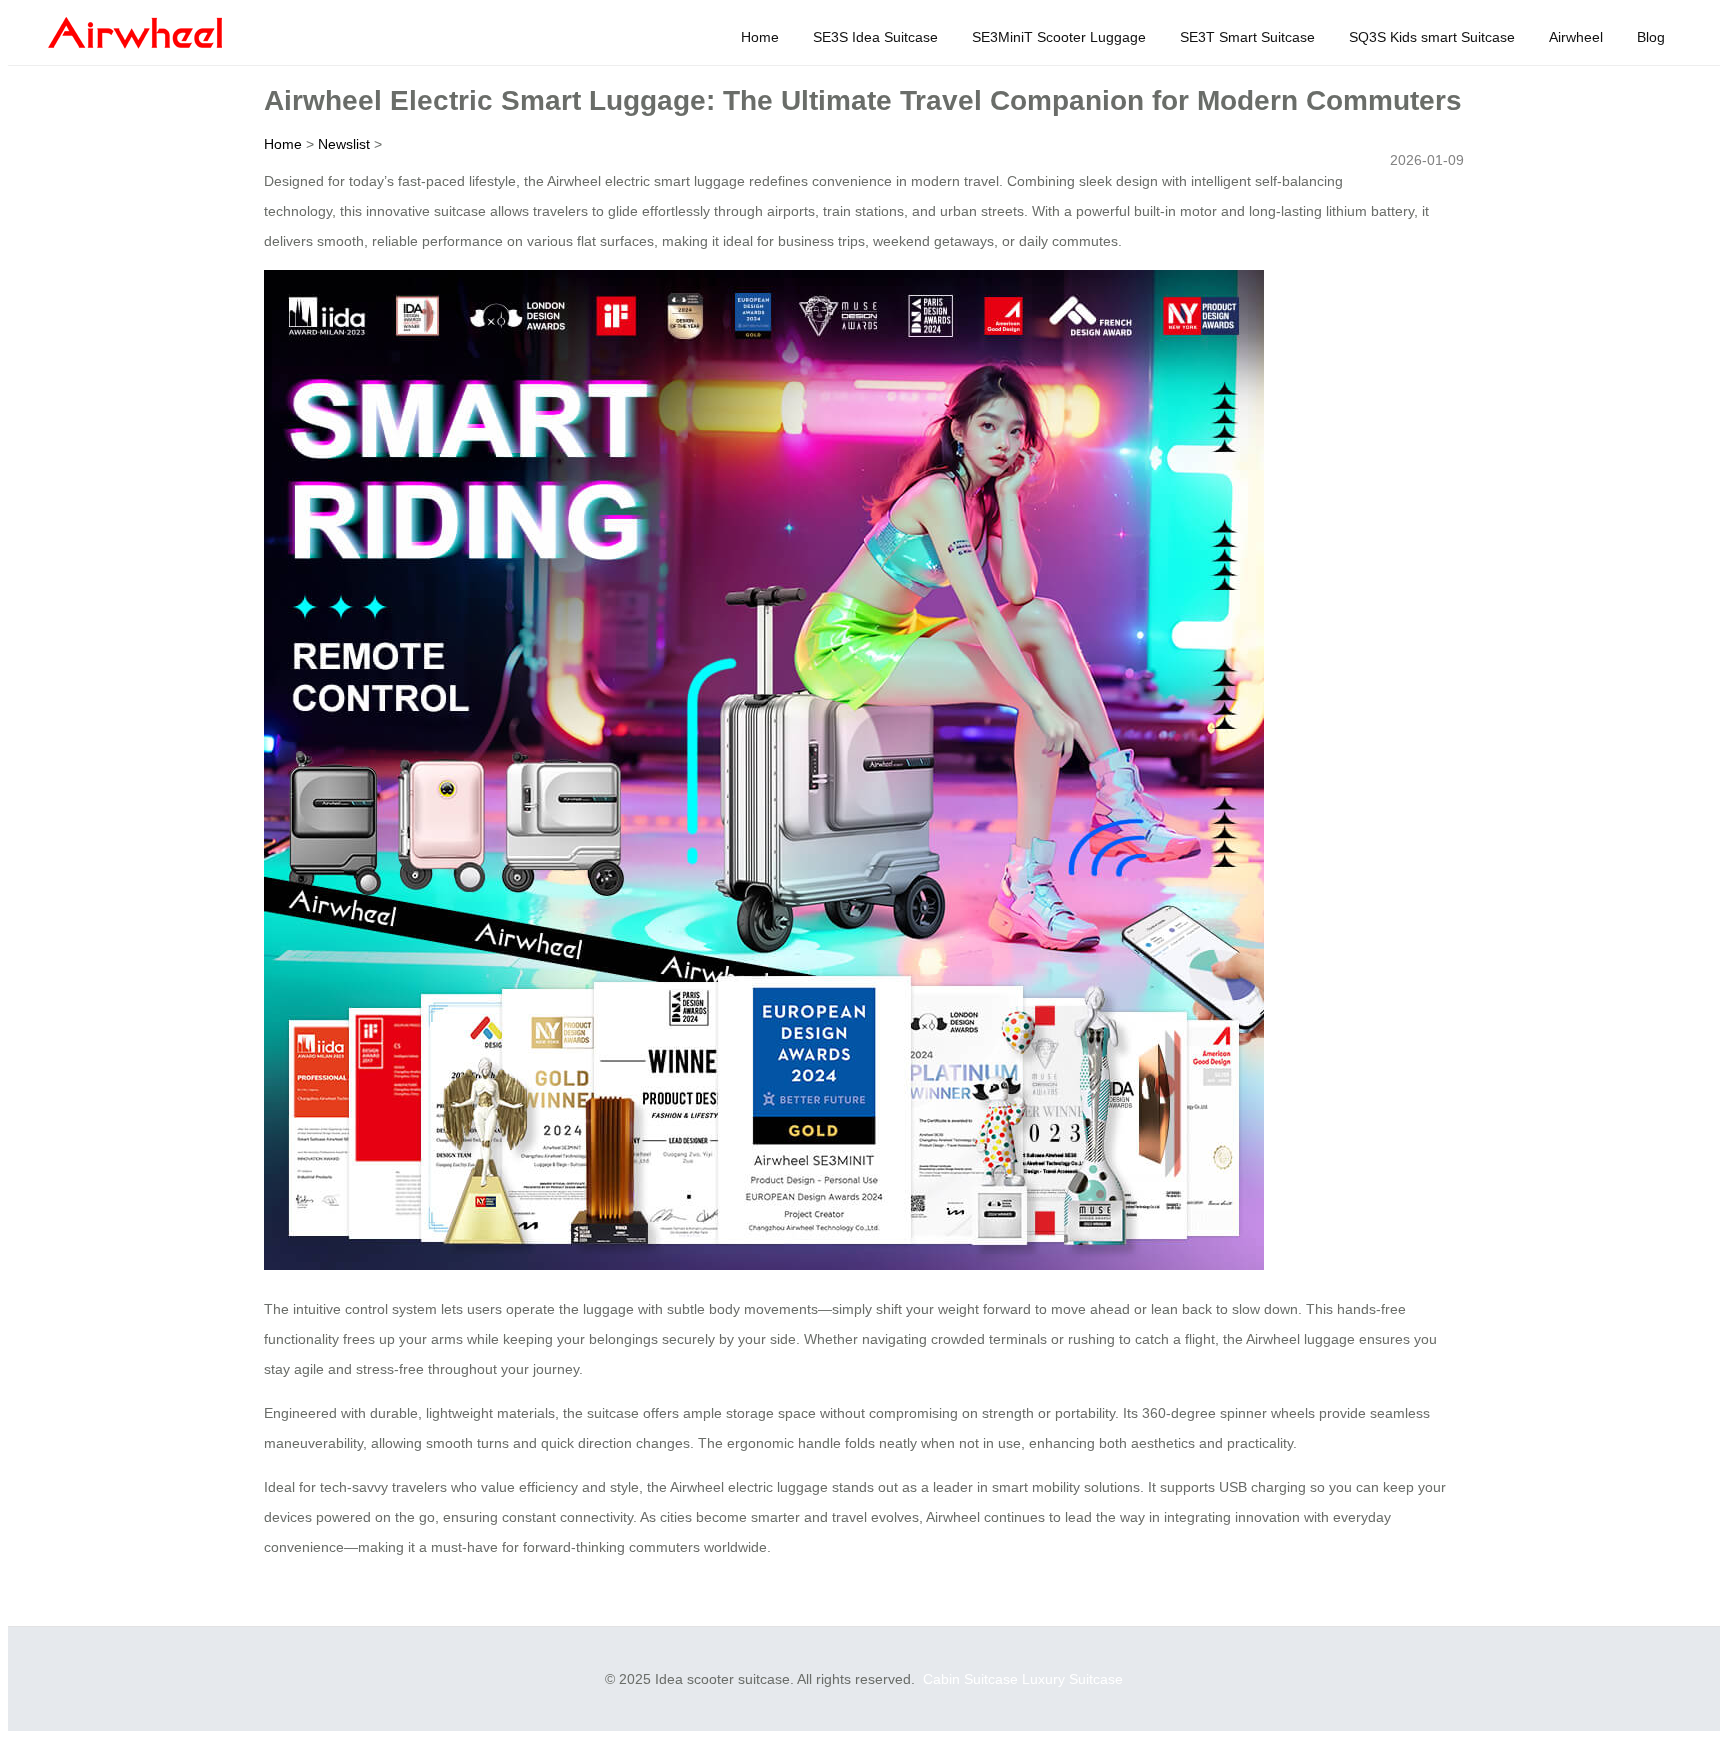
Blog (1651, 37)
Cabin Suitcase (970, 1679)
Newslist (344, 144)
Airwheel (1576, 37)
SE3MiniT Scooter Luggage (1059, 37)
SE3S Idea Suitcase (875, 37)
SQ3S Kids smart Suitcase (1432, 37)
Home (760, 37)
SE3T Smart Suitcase (1247, 37)
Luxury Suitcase (1072, 1679)
